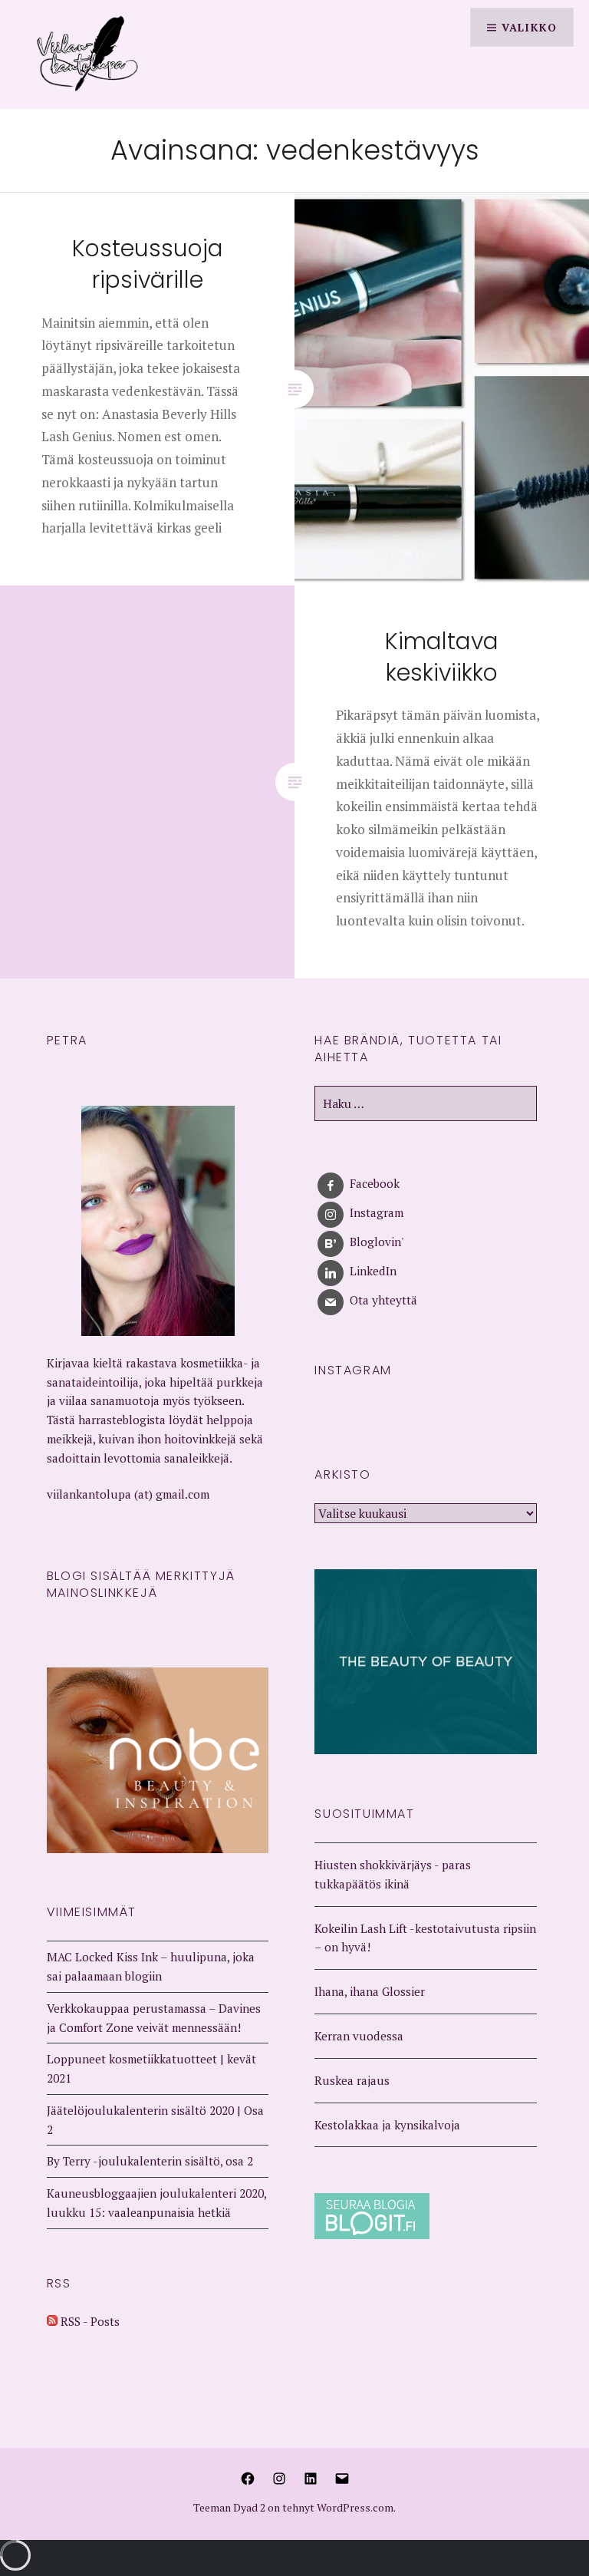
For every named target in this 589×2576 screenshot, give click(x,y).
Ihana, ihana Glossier (370, 1991)
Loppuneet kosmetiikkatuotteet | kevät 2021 (151, 2068)
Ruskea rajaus (352, 2080)
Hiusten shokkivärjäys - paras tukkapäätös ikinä (393, 1874)
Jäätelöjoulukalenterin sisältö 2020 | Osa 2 (155, 2120)
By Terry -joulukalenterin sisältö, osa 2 (150, 2161)
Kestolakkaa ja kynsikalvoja (387, 2125)
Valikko (529, 27)
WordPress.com (355, 2507)
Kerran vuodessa (359, 2036)
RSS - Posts (89, 2321)
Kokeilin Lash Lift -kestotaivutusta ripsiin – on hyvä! (425, 1938)
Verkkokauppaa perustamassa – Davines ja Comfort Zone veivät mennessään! (154, 2018)
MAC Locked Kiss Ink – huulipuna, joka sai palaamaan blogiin (151, 1966)
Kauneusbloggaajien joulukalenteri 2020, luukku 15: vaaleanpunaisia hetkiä (156, 2203)
